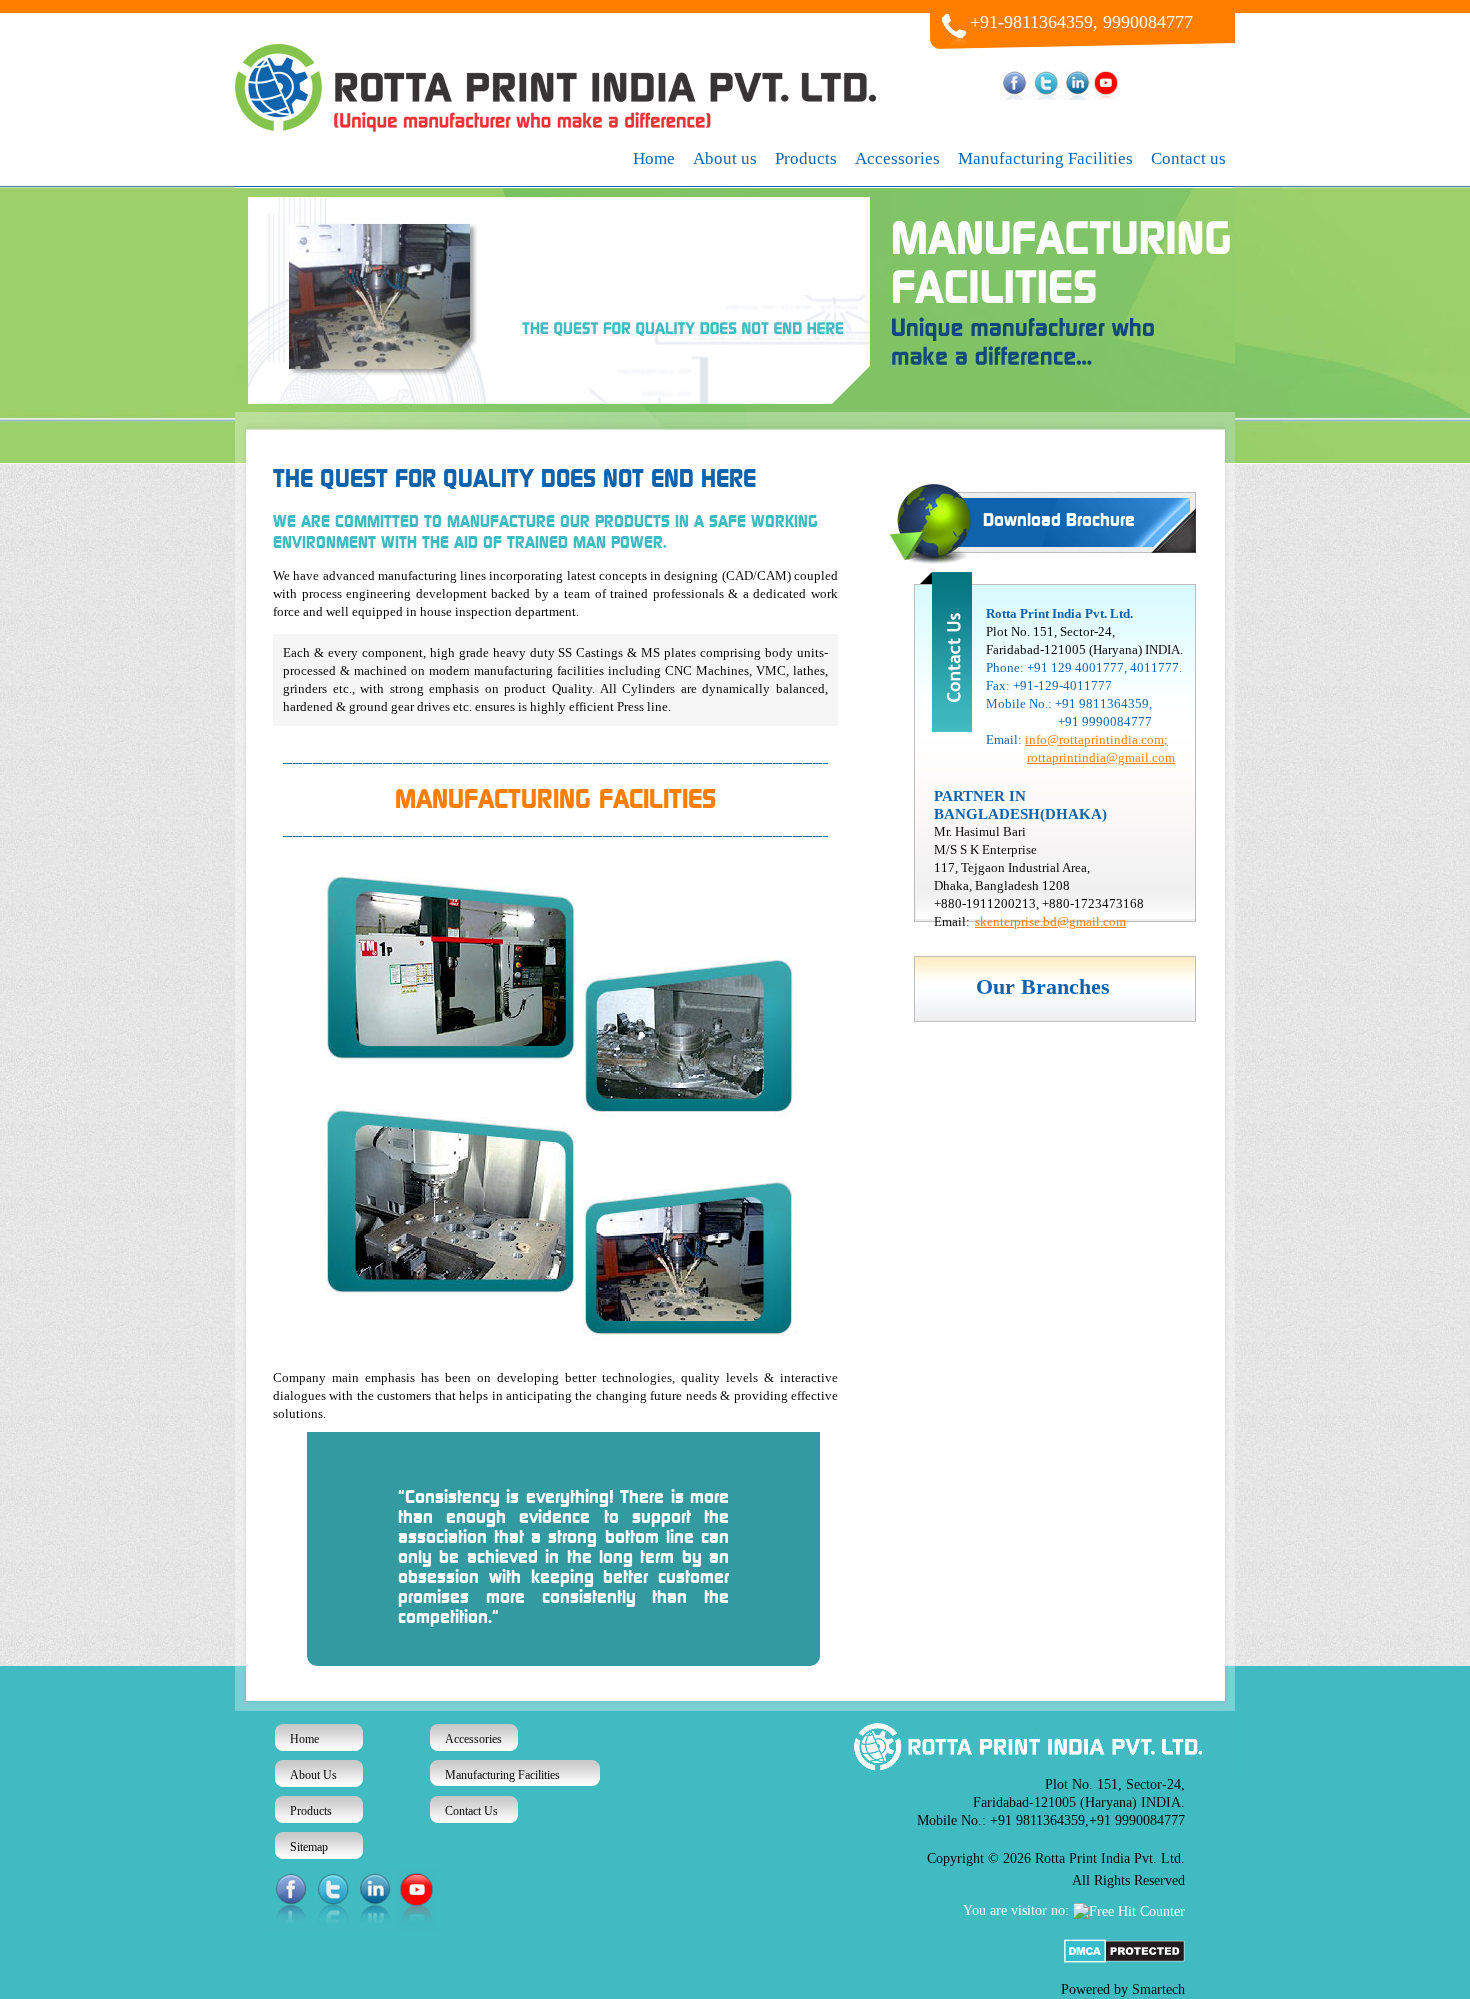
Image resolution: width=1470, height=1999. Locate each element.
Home (654, 158)
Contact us (1188, 158)
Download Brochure (1059, 521)
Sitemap (309, 1847)
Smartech (1158, 1989)
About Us (313, 1775)
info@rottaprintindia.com (1094, 739)
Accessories (897, 158)
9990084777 (1148, 22)
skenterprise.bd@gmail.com (1050, 921)
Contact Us (471, 1811)
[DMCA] (1124, 1958)
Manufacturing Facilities (1045, 158)
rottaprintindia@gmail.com (1101, 757)
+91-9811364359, (1034, 22)
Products (806, 158)
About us (725, 158)
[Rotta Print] (564, 127)
